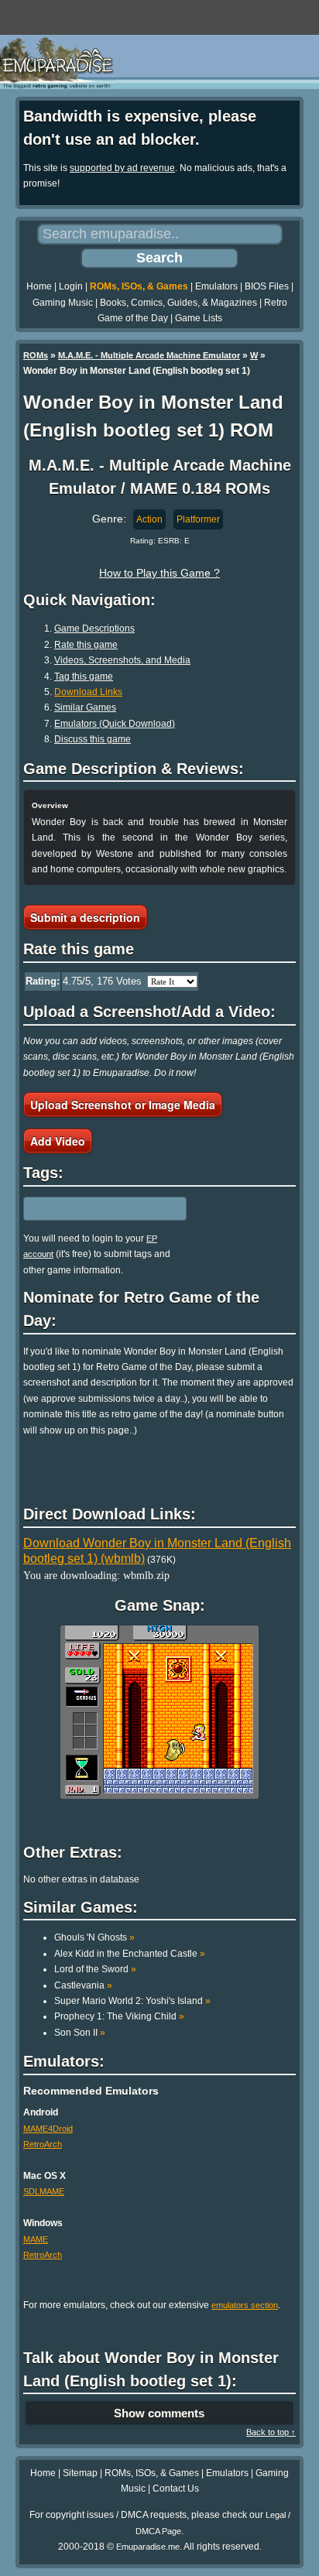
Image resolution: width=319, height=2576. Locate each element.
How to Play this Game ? (159, 573)
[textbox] (91, 1208)
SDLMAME (44, 2191)
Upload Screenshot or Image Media (123, 1105)
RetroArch (43, 2144)
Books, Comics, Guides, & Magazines (178, 303)
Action (149, 519)
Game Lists (199, 318)
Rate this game (86, 645)
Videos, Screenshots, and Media (122, 660)
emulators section (245, 2305)
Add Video (58, 1141)
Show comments (159, 2413)
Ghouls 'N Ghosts (94, 1937)
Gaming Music (63, 303)
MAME (36, 2239)
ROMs (36, 355)
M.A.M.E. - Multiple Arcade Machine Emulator (149, 355)
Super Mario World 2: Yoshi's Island (132, 2001)
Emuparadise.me (148, 2547)
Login (71, 286)
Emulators (216, 286)
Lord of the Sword (95, 1969)
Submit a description (85, 917)
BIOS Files (267, 286)
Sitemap (80, 2473)
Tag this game (84, 677)
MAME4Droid (48, 2129)
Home (39, 286)
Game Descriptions (94, 629)
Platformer (198, 519)
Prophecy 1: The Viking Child (119, 2016)
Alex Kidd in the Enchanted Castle (130, 1954)
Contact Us (176, 2489)
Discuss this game (93, 739)
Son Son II (80, 2033)
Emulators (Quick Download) (115, 724)
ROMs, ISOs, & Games (139, 286)
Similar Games (85, 707)
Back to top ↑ (271, 2432)
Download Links (88, 692)
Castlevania (83, 1985)
